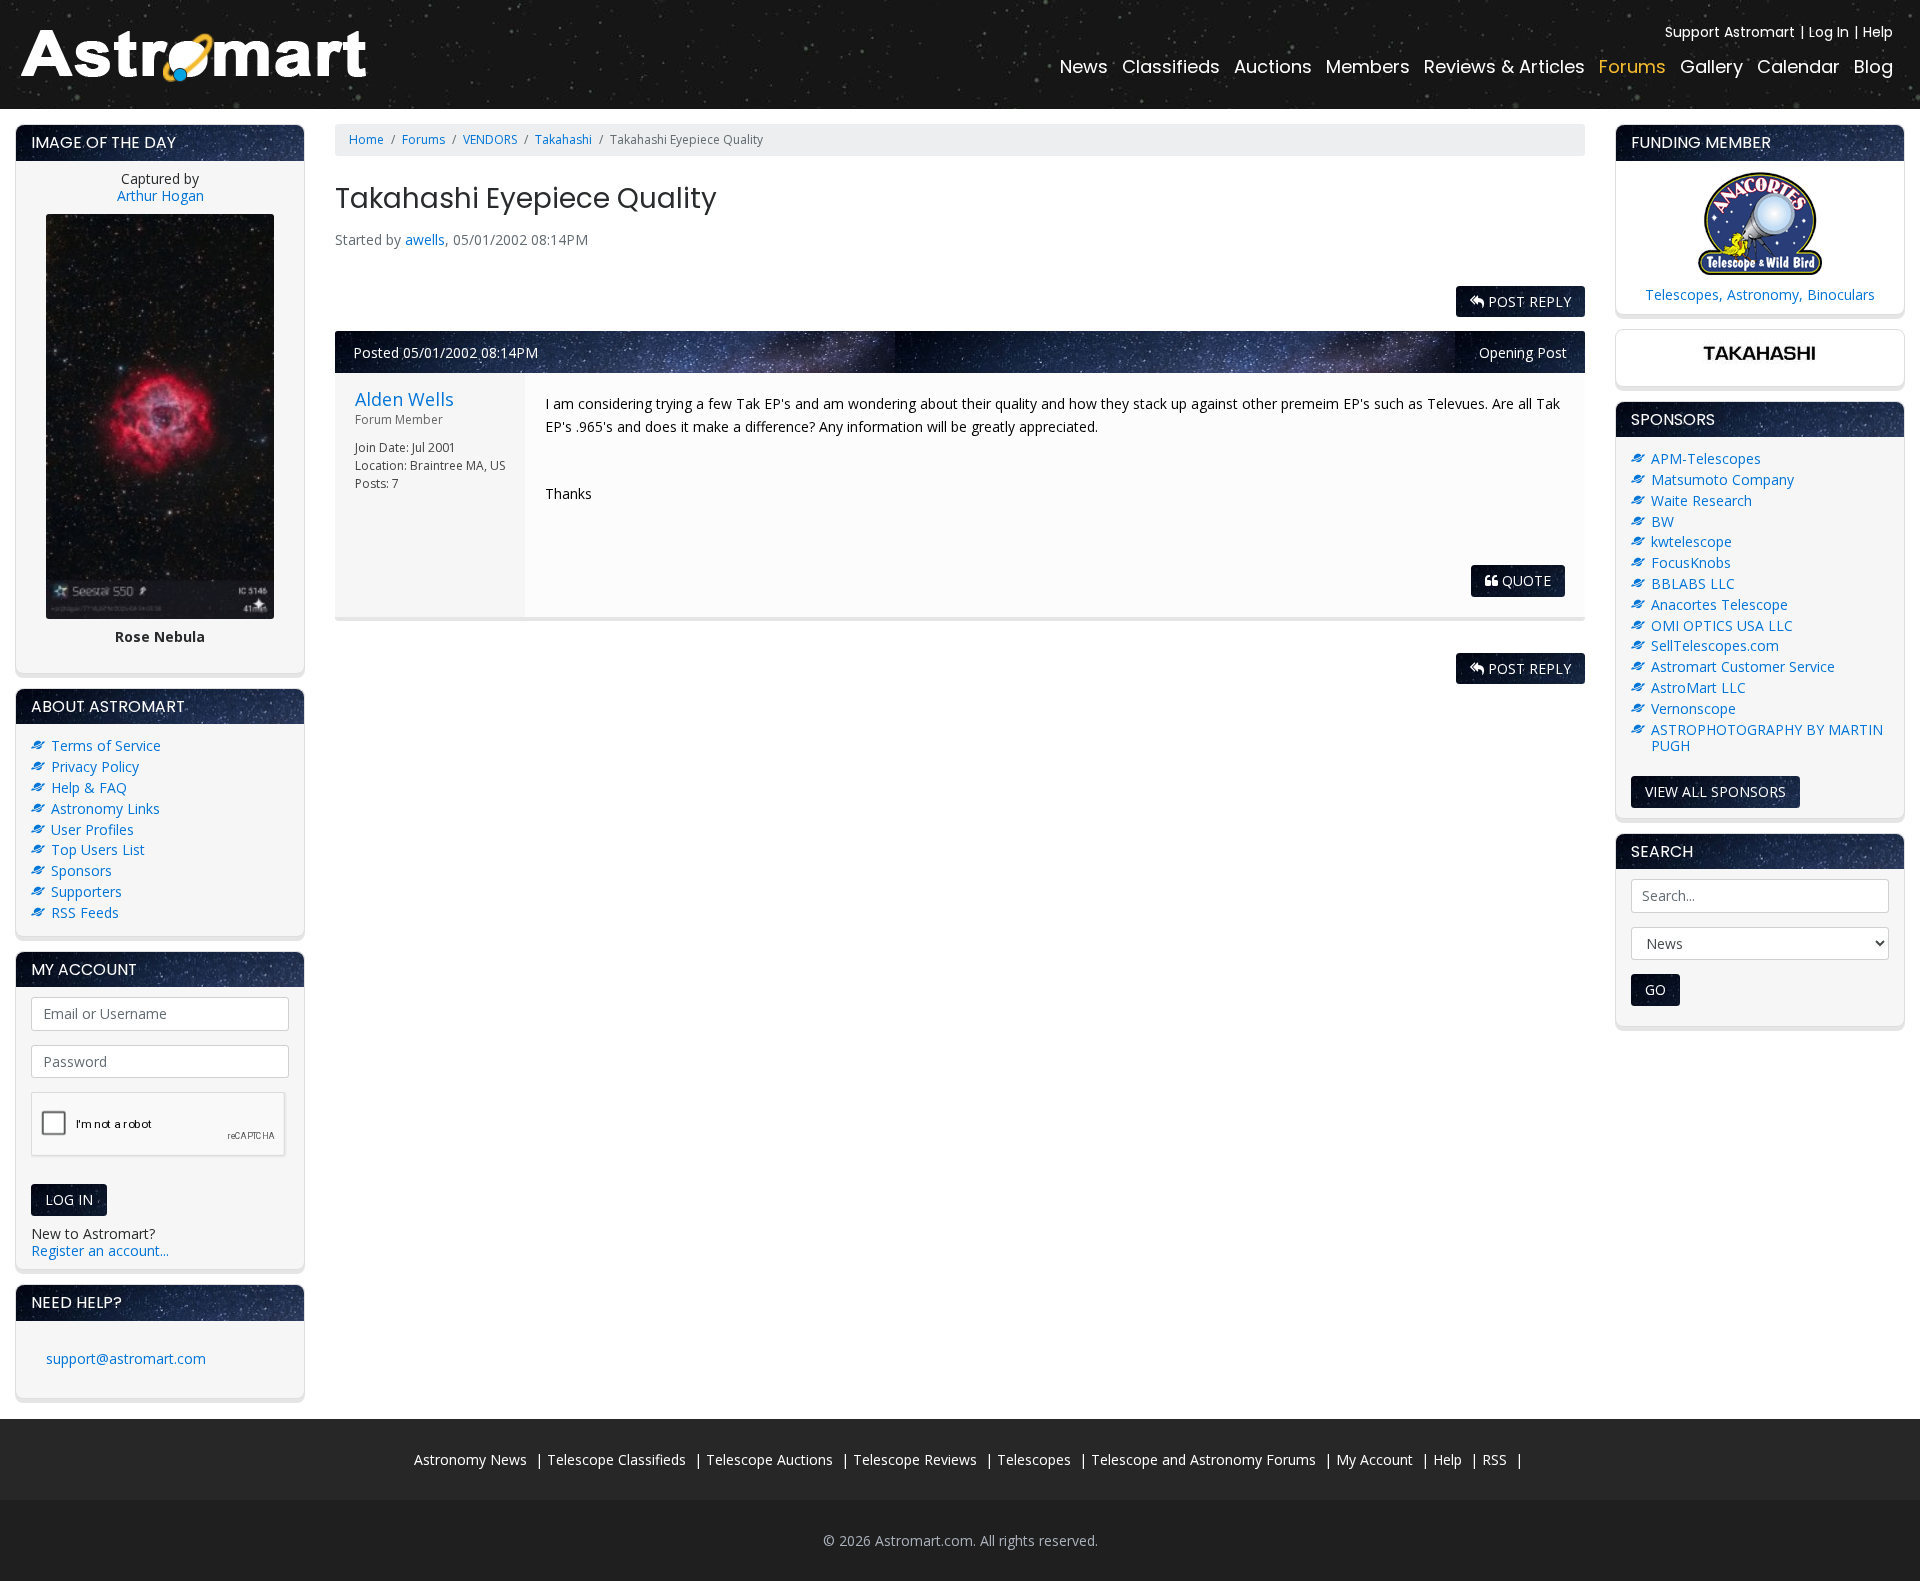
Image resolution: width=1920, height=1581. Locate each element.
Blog (1873, 66)
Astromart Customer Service (1743, 666)
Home (366, 139)
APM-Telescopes (1706, 458)
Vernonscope (1693, 708)
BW (1662, 521)
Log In (1829, 32)
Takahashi (563, 139)
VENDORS (490, 139)
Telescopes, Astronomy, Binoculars (1760, 294)
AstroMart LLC (1698, 687)
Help (1878, 32)
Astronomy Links (105, 808)
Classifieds (1171, 66)
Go (1655, 989)
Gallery (1711, 66)
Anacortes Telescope (1719, 604)
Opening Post (1523, 352)
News (1084, 66)
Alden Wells (404, 399)
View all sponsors (1715, 791)
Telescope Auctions (769, 1459)
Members (1368, 66)
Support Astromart (1730, 32)
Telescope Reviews (915, 1459)
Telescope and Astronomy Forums (1203, 1459)
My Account (1374, 1459)
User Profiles (92, 829)
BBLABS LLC (1693, 583)
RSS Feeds (85, 912)
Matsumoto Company (1722, 479)
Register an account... (100, 1250)
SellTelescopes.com (1715, 645)
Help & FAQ (89, 787)
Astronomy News (470, 1459)
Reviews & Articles (1504, 66)
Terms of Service (106, 745)
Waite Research (1701, 500)
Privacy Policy (95, 766)
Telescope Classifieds (616, 1459)
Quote (1524, 580)
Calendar (1798, 66)
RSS (1494, 1459)
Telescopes (1034, 1459)
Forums (1632, 66)
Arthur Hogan (160, 195)
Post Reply (1527, 301)
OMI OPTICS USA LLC (1722, 625)
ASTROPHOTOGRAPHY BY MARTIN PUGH (1767, 738)
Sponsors (81, 870)
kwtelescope (1691, 541)
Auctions (1273, 66)
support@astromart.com (126, 1358)
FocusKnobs (1691, 562)
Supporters (86, 891)
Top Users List (98, 849)
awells (425, 239)
